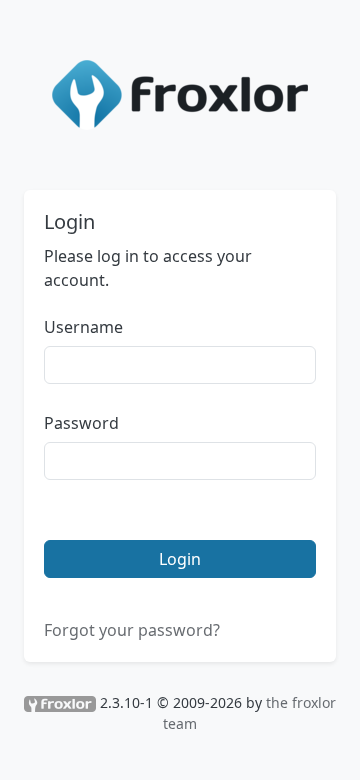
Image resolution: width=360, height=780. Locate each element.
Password (81, 423)
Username (83, 327)
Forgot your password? (132, 630)
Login (180, 559)
